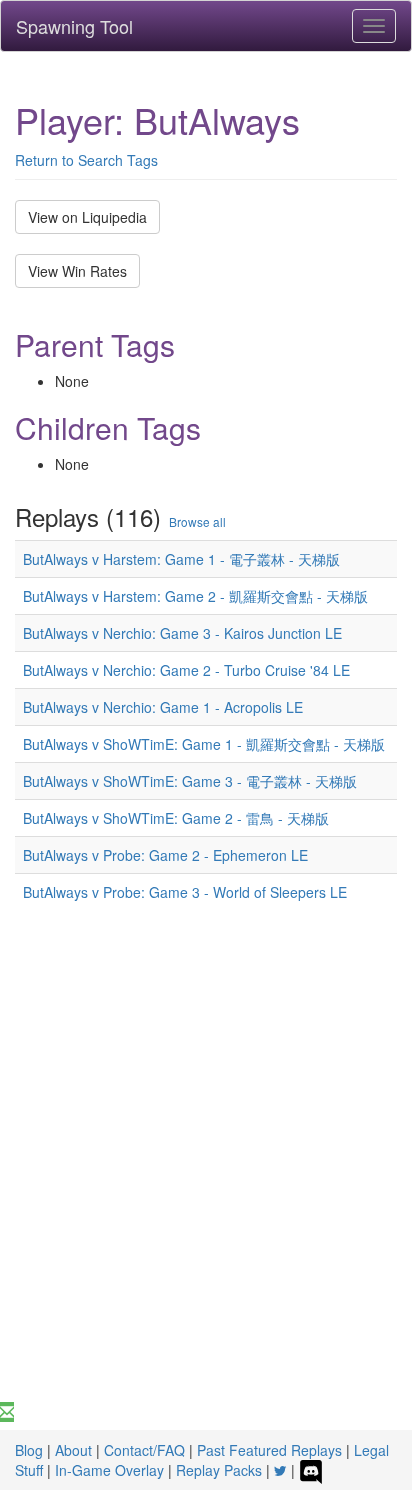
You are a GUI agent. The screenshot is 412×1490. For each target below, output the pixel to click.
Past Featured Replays (269, 1450)
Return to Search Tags (86, 160)
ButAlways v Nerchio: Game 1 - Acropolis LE (163, 707)
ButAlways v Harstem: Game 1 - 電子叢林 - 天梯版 (181, 559)
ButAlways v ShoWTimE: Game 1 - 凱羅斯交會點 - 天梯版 (204, 744)
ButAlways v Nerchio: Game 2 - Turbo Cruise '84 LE (186, 670)
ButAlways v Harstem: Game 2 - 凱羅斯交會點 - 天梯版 (195, 596)
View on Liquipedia (87, 217)
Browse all (197, 521)
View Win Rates (77, 271)
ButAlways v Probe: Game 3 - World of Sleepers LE (185, 892)
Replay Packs (219, 1470)
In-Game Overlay (109, 1470)
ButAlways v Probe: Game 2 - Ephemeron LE (165, 855)
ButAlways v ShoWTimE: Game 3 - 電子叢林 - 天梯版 (190, 781)
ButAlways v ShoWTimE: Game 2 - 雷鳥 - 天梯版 (176, 818)
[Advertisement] (206, 1186)
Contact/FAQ (144, 1450)
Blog (29, 1450)
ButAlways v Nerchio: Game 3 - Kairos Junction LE (182, 633)
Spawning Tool (74, 26)
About (73, 1450)
